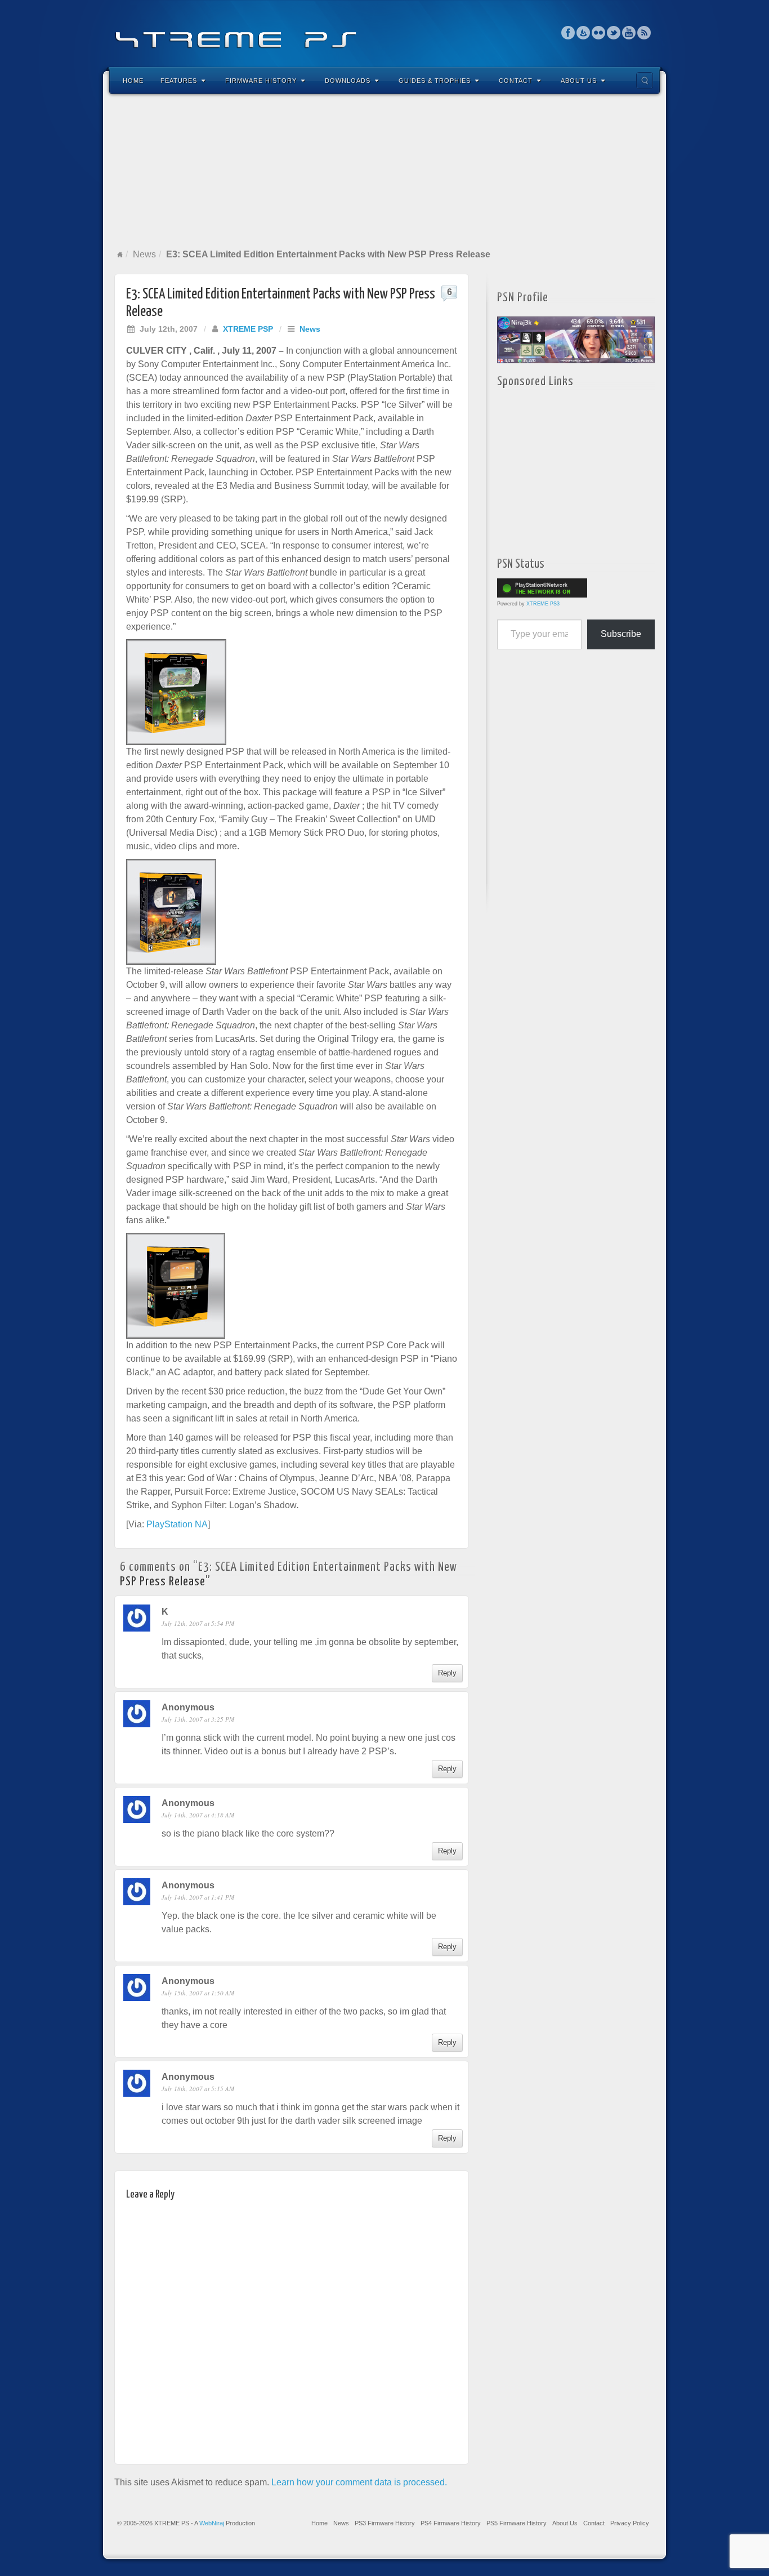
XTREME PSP (248, 329)
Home (133, 81)
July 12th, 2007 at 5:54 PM (198, 1623)
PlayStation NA (177, 1524)
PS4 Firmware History (451, 2523)
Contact (516, 81)
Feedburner (584, 33)
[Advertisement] (384, 171)
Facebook (568, 33)
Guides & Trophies (435, 81)
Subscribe (621, 634)
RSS (644, 33)
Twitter (614, 33)
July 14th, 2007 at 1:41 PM (198, 1897)
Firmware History (261, 81)
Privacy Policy (630, 2523)
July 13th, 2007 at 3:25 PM (198, 1719)
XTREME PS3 (543, 604)
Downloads (348, 81)
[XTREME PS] (384, 32)
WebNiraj (212, 2523)
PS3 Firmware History (385, 2523)
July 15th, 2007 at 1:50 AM (198, 1993)
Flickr (599, 33)
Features (179, 81)
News (144, 254)
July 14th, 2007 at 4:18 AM (198, 1815)
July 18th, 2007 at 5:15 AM (198, 2089)
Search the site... (645, 81)
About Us (579, 81)
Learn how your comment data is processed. (359, 2482)
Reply (447, 1673)
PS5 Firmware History (517, 2523)
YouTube (629, 33)
